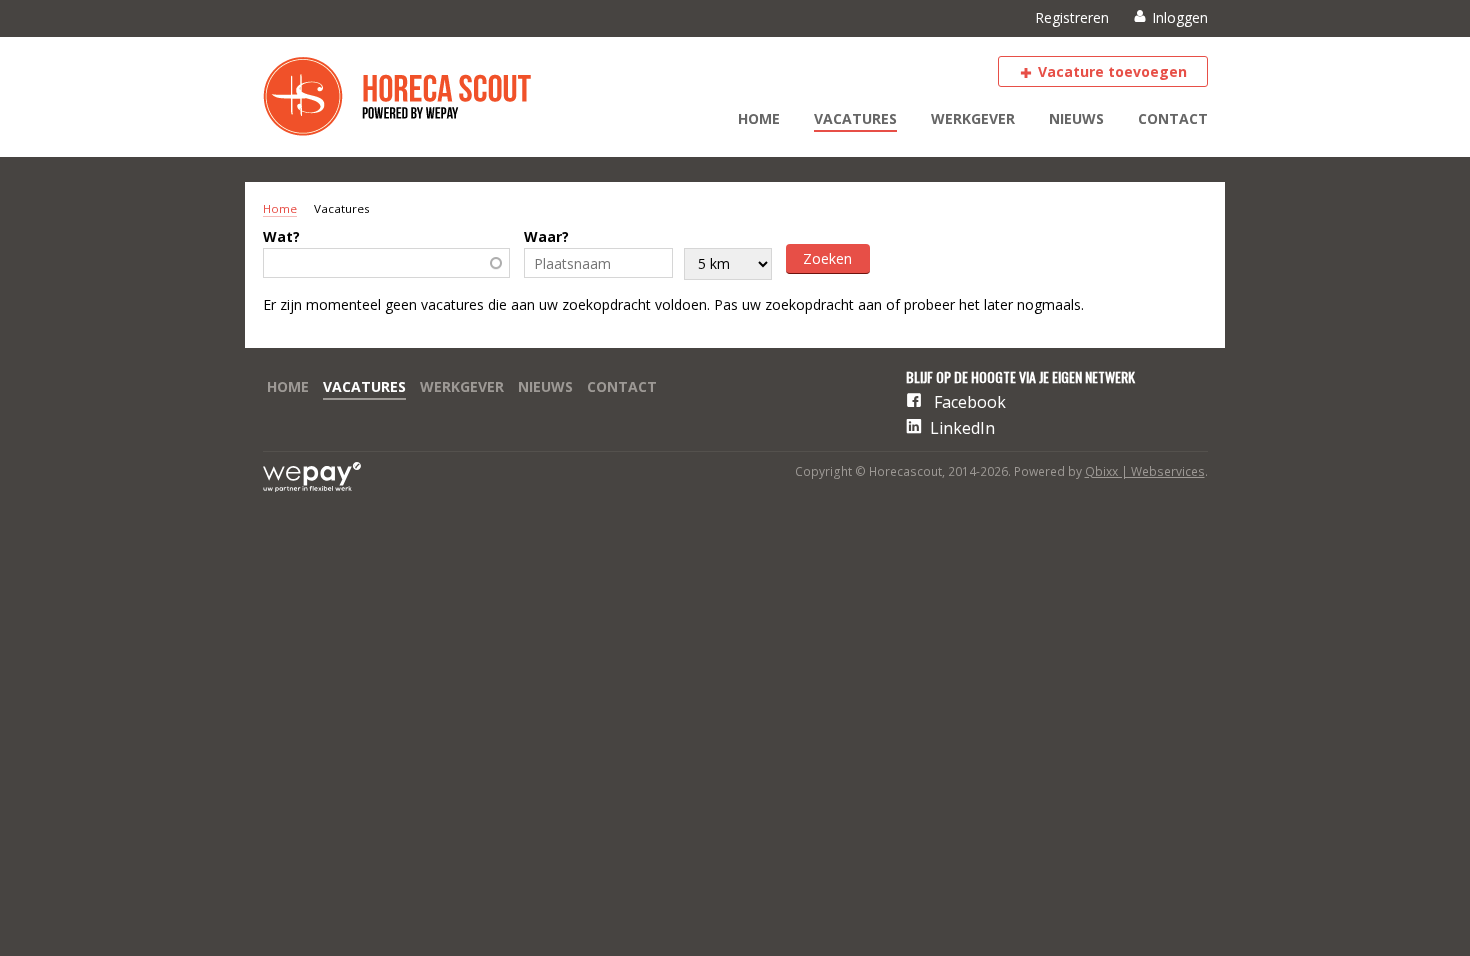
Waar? (546, 236)
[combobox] (387, 263)
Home (759, 118)
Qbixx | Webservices (1145, 471)
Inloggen (1180, 17)
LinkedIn (962, 428)
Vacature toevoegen (1112, 71)
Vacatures (855, 118)
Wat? (281, 236)
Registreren (1072, 17)
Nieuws (1076, 118)
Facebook (970, 402)
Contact (1173, 118)
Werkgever (973, 118)
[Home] (413, 97)
